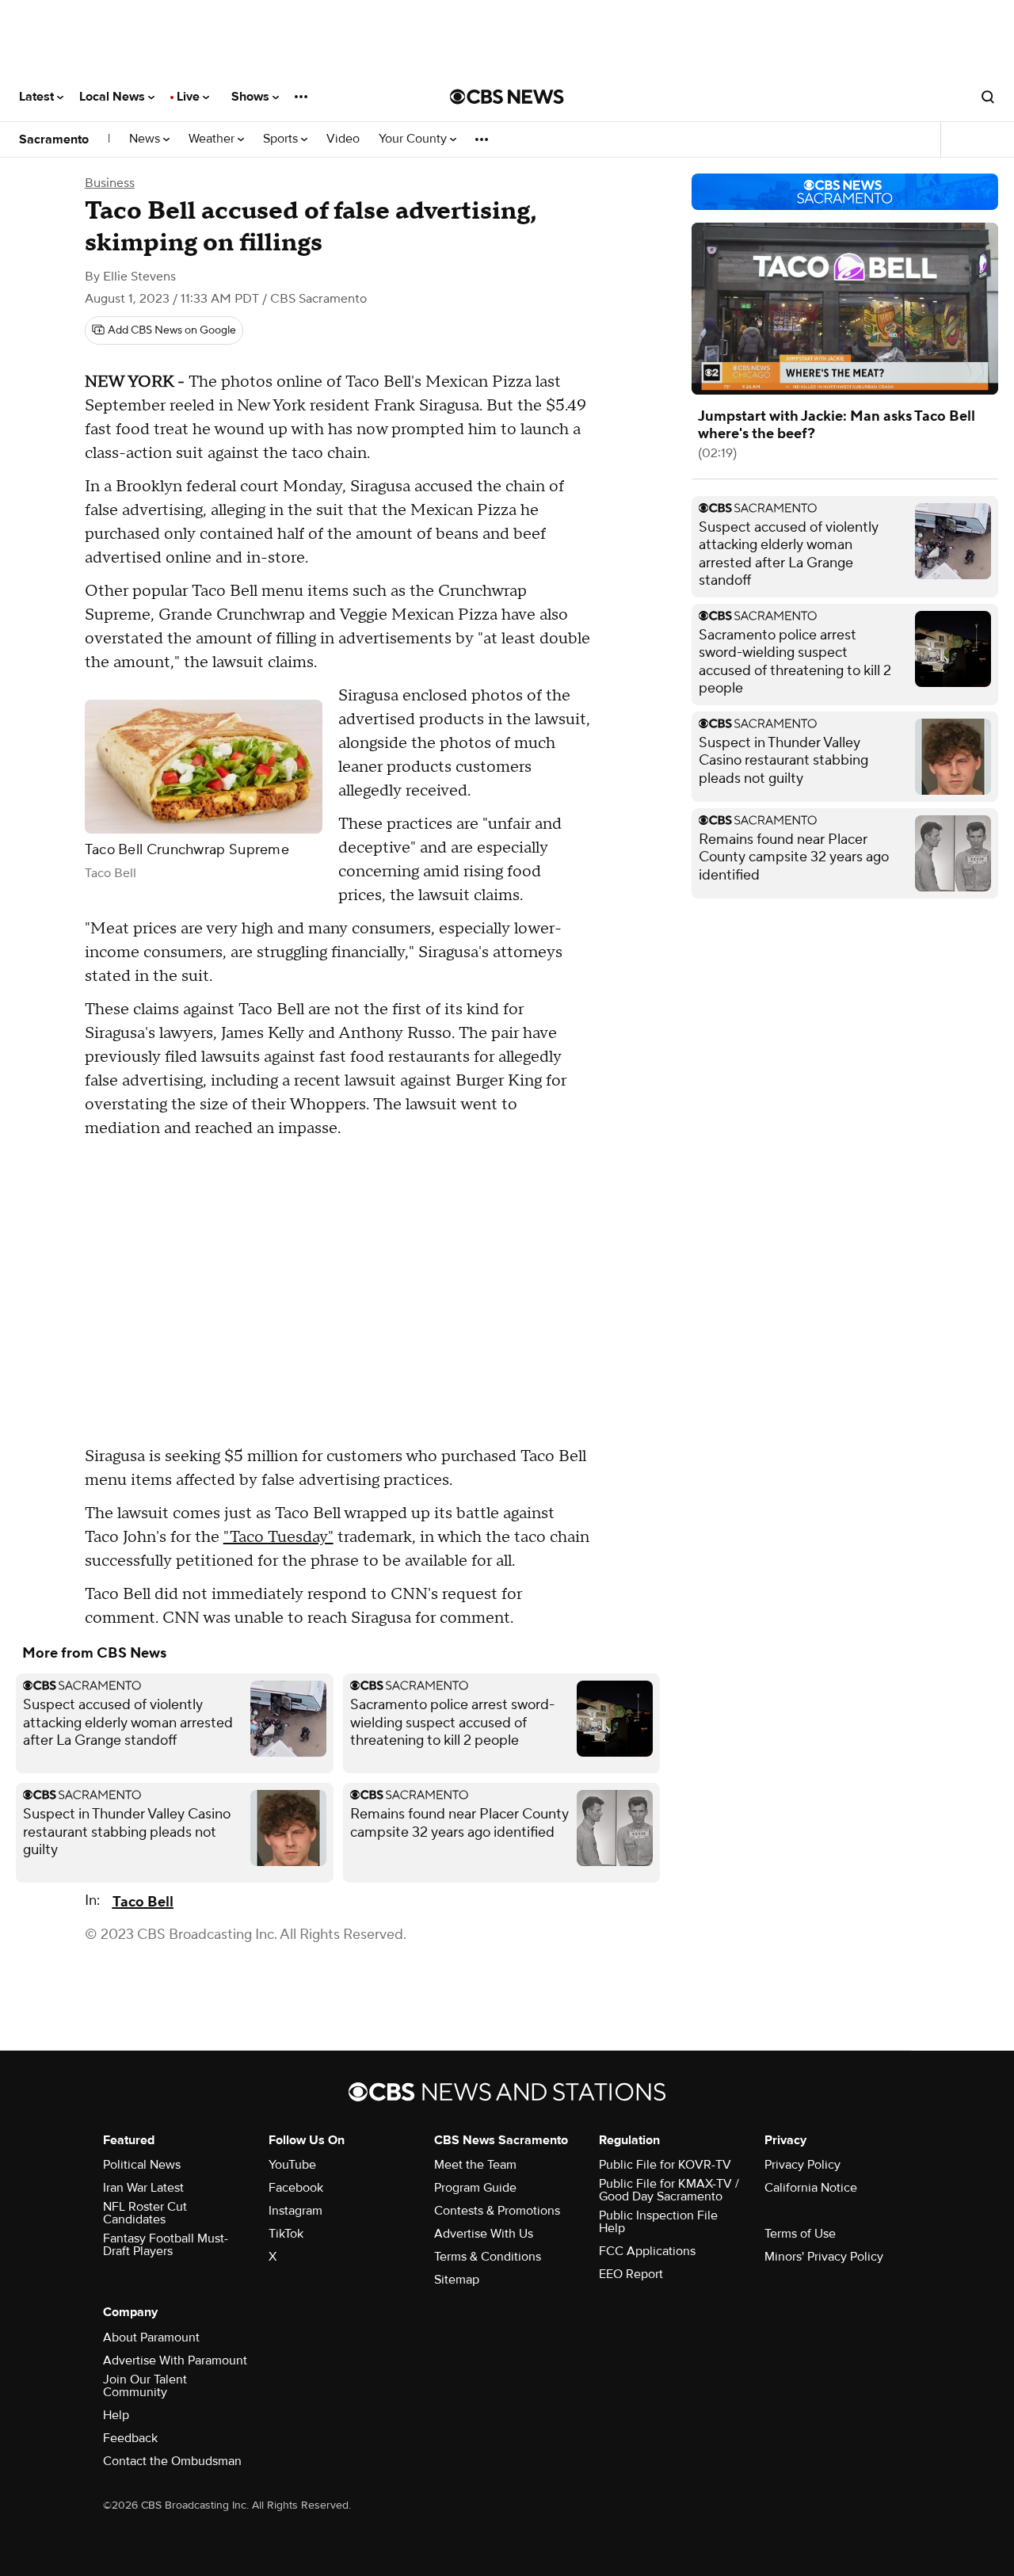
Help (116, 2415)
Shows (252, 97)
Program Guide (475, 2188)
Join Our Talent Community (145, 2386)
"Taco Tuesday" (278, 1537)
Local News (114, 97)
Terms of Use (800, 2234)
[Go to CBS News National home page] (507, 97)
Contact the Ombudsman (172, 2461)
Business (110, 183)
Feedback (130, 2438)
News (146, 139)
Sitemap (457, 2280)
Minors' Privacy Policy (824, 2257)
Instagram (295, 2211)
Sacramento (54, 139)
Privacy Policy (802, 2165)
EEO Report (631, 2274)
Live (190, 97)
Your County (414, 139)
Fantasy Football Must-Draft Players (166, 2245)
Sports (282, 139)
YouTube (292, 2165)
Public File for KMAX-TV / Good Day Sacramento (669, 2190)
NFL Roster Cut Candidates (145, 2213)
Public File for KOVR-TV (665, 2165)
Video (343, 139)
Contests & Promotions (497, 2211)
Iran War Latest (143, 2188)
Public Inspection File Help (658, 2222)
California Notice (811, 2188)
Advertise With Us (484, 2234)
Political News (142, 2165)
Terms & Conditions (488, 2257)
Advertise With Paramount (175, 2360)
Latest (38, 97)
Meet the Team (475, 2165)
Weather (213, 139)
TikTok (286, 2234)
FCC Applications (647, 2251)
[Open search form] (988, 97)
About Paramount (151, 2337)
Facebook (296, 2188)
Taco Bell (143, 1902)
